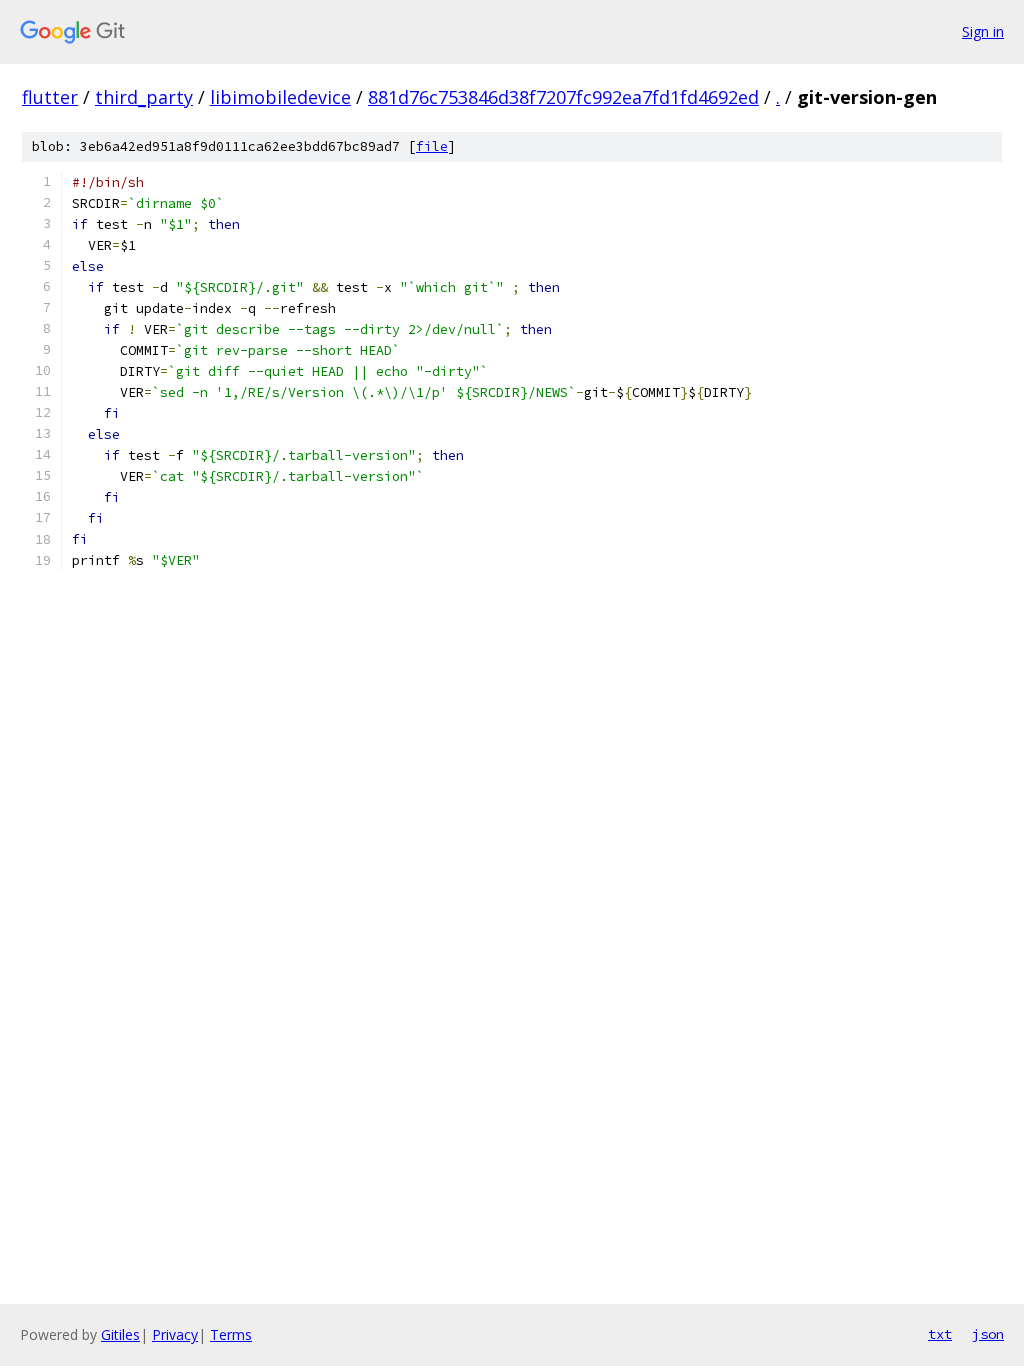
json (988, 1334)
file (432, 146)
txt (940, 1334)
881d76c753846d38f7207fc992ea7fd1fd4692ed (563, 97)
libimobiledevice (280, 97)
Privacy (175, 1334)
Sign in (983, 31)
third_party (144, 97)
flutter (50, 97)
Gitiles (120, 1334)
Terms (231, 1334)
